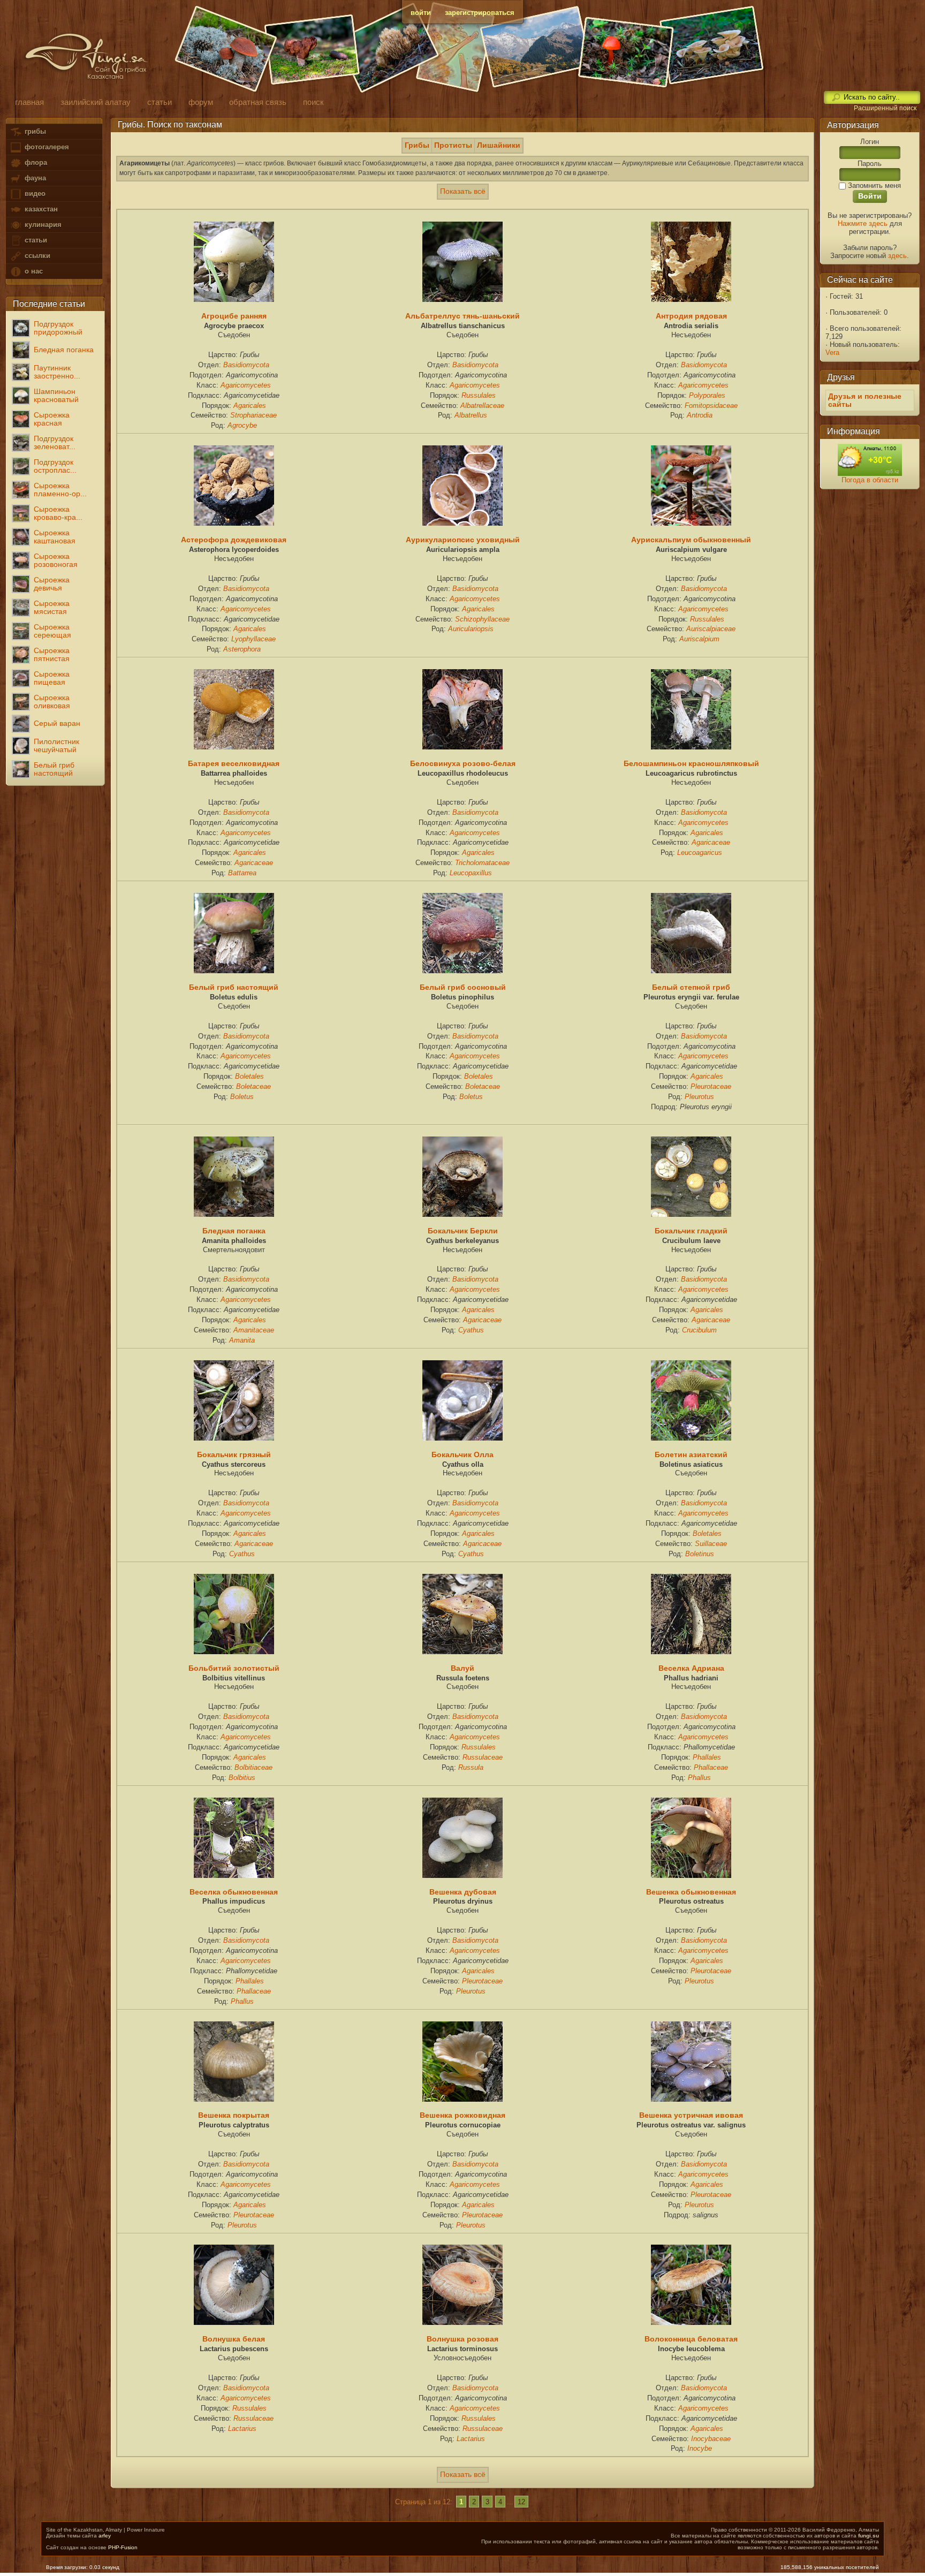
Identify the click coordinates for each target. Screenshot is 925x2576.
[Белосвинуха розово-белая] (462, 747)
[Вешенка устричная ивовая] (691, 2099)
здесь (897, 256)
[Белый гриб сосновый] (462, 971)
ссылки (36, 256)
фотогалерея (46, 147)
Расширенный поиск (885, 108)
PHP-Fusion (123, 2547)
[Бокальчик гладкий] (691, 1214)
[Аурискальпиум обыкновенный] (691, 523)
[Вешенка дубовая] (462, 1875)
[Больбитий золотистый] (234, 1651)
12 (521, 2502)
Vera (832, 353)
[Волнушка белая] (234, 2322)
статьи (35, 240)
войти (421, 13)
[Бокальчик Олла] (462, 1438)
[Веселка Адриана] (691, 1651)
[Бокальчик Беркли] (462, 1214)
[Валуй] (462, 1651)
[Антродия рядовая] (691, 299)
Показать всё (463, 191)
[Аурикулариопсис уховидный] (462, 523)
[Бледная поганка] (234, 1214)
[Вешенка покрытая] (234, 2099)
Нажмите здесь (863, 223)
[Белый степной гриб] (691, 971)
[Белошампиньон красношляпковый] (691, 747)
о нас (33, 271)
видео (34, 194)
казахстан (40, 209)
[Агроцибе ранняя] (234, 299)
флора (35, 162)
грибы (34, 131)
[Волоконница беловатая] (691, 2322)
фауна (34, 178)
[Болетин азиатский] (691, 1438)
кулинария (42, 225)
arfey (105, 2536)
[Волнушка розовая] (462, 2322)
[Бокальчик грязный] (234, 1438)
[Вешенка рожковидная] (462, 2099)
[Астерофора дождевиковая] (234, 523)
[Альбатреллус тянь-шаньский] (462, 299)
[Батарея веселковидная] (234, 747)
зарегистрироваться (480, 13)
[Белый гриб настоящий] (234, 971)
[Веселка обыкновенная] (234, 1875)
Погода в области (870, 480)
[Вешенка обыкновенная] (691, 1875)
